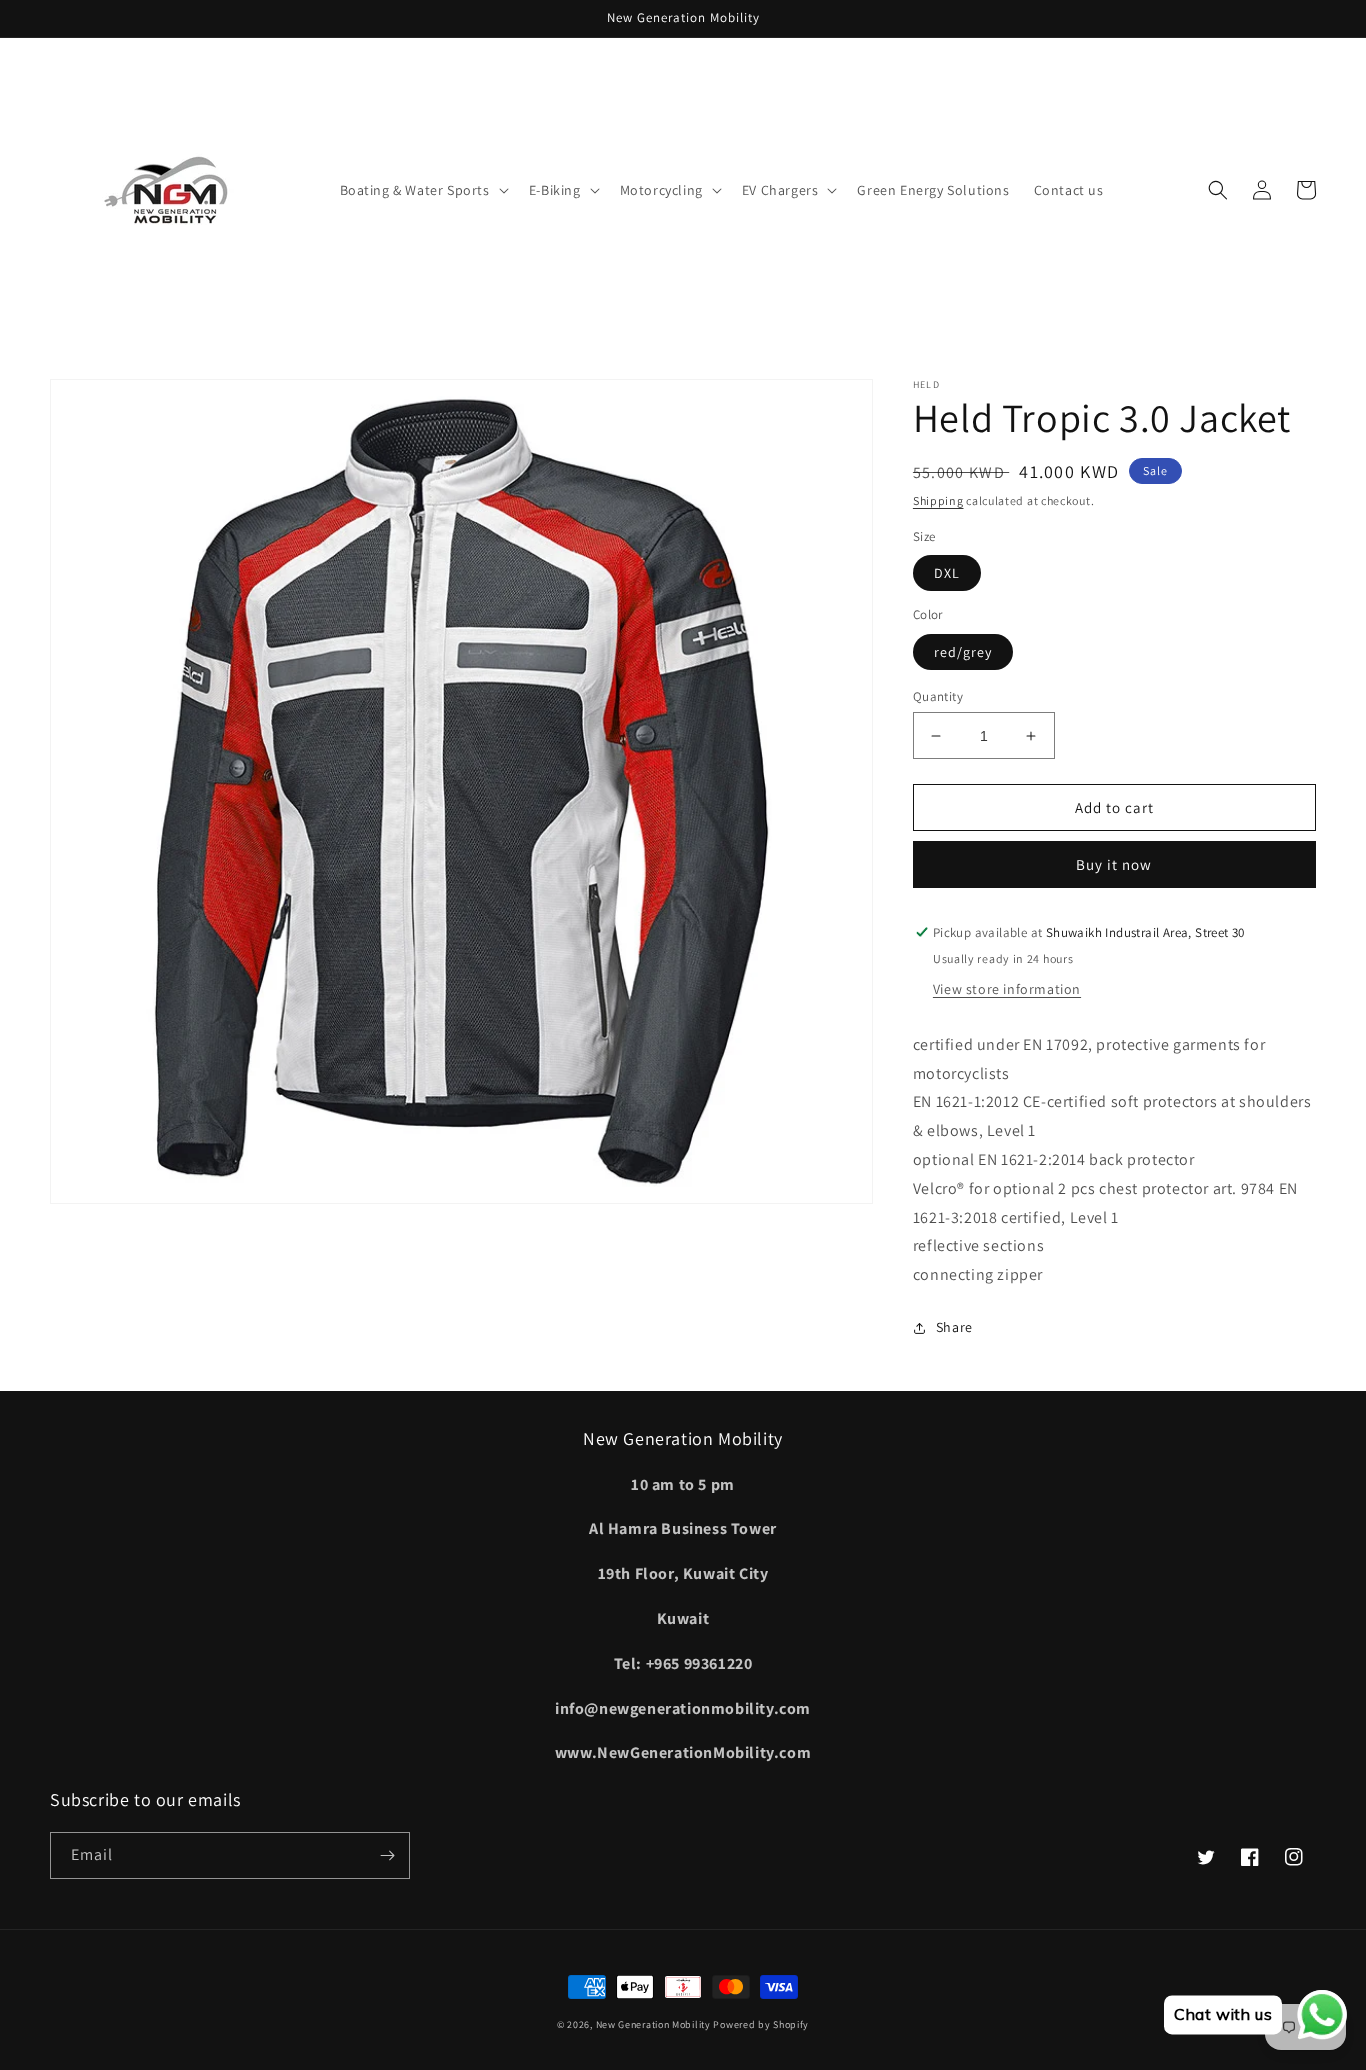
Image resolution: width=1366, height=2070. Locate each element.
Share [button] (954, 1327)
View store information (1007, 989)
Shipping (938, 500)
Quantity (938, 696)
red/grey (963, 652)
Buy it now (1114, 864)
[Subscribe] (387, 1855)
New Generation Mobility (655, 2024)
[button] (422, 190)
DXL (947, 573)
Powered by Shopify (761, 2024)
